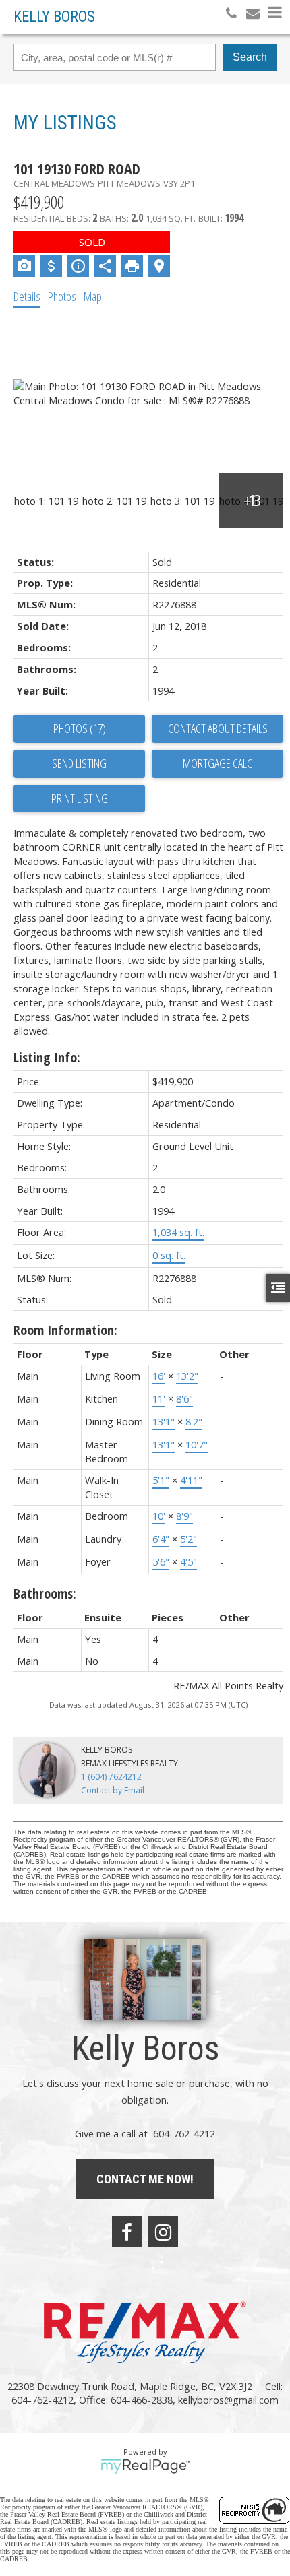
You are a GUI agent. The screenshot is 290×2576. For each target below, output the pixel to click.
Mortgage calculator (217, 764)
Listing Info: (47, 1057)
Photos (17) (80, 728)
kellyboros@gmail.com (228, 2400)
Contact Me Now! (145, 2179)
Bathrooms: (45, 1593)
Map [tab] (93, 296)
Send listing (79, 763)
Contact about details (218, 728)
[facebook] (127, 2232)
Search (250, 57)
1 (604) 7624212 (111, 1777)
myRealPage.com (145, 2466)
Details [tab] (27, 296)
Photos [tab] (62, 296)
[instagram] (163, 2232)
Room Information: (65, 1330)
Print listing (80, 798)
